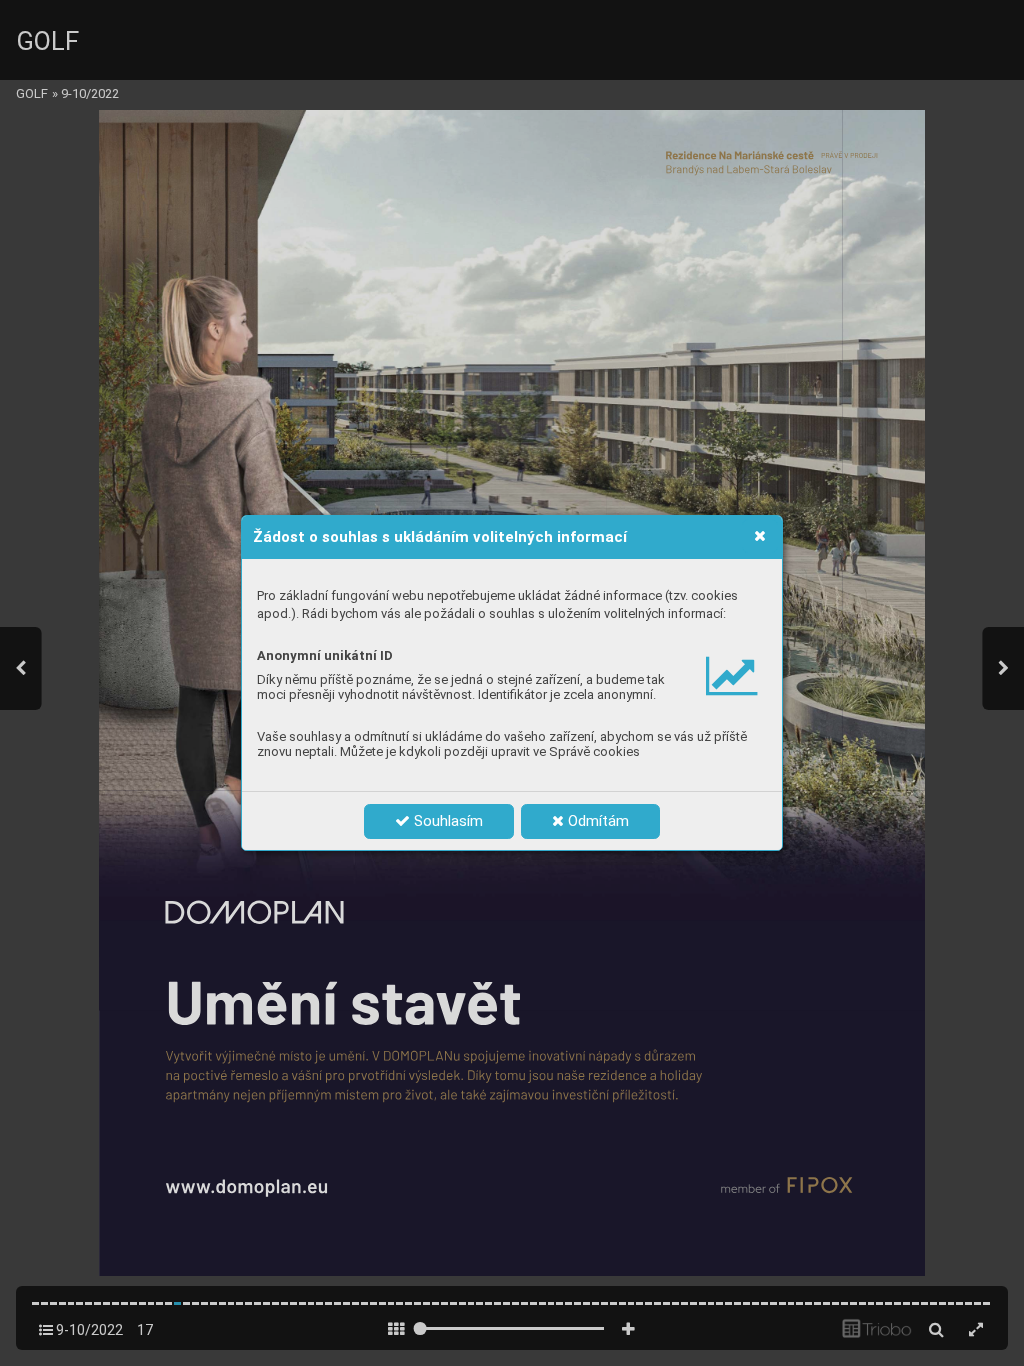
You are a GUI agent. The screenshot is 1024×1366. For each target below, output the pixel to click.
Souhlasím (446, 821)
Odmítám (596, 821)
